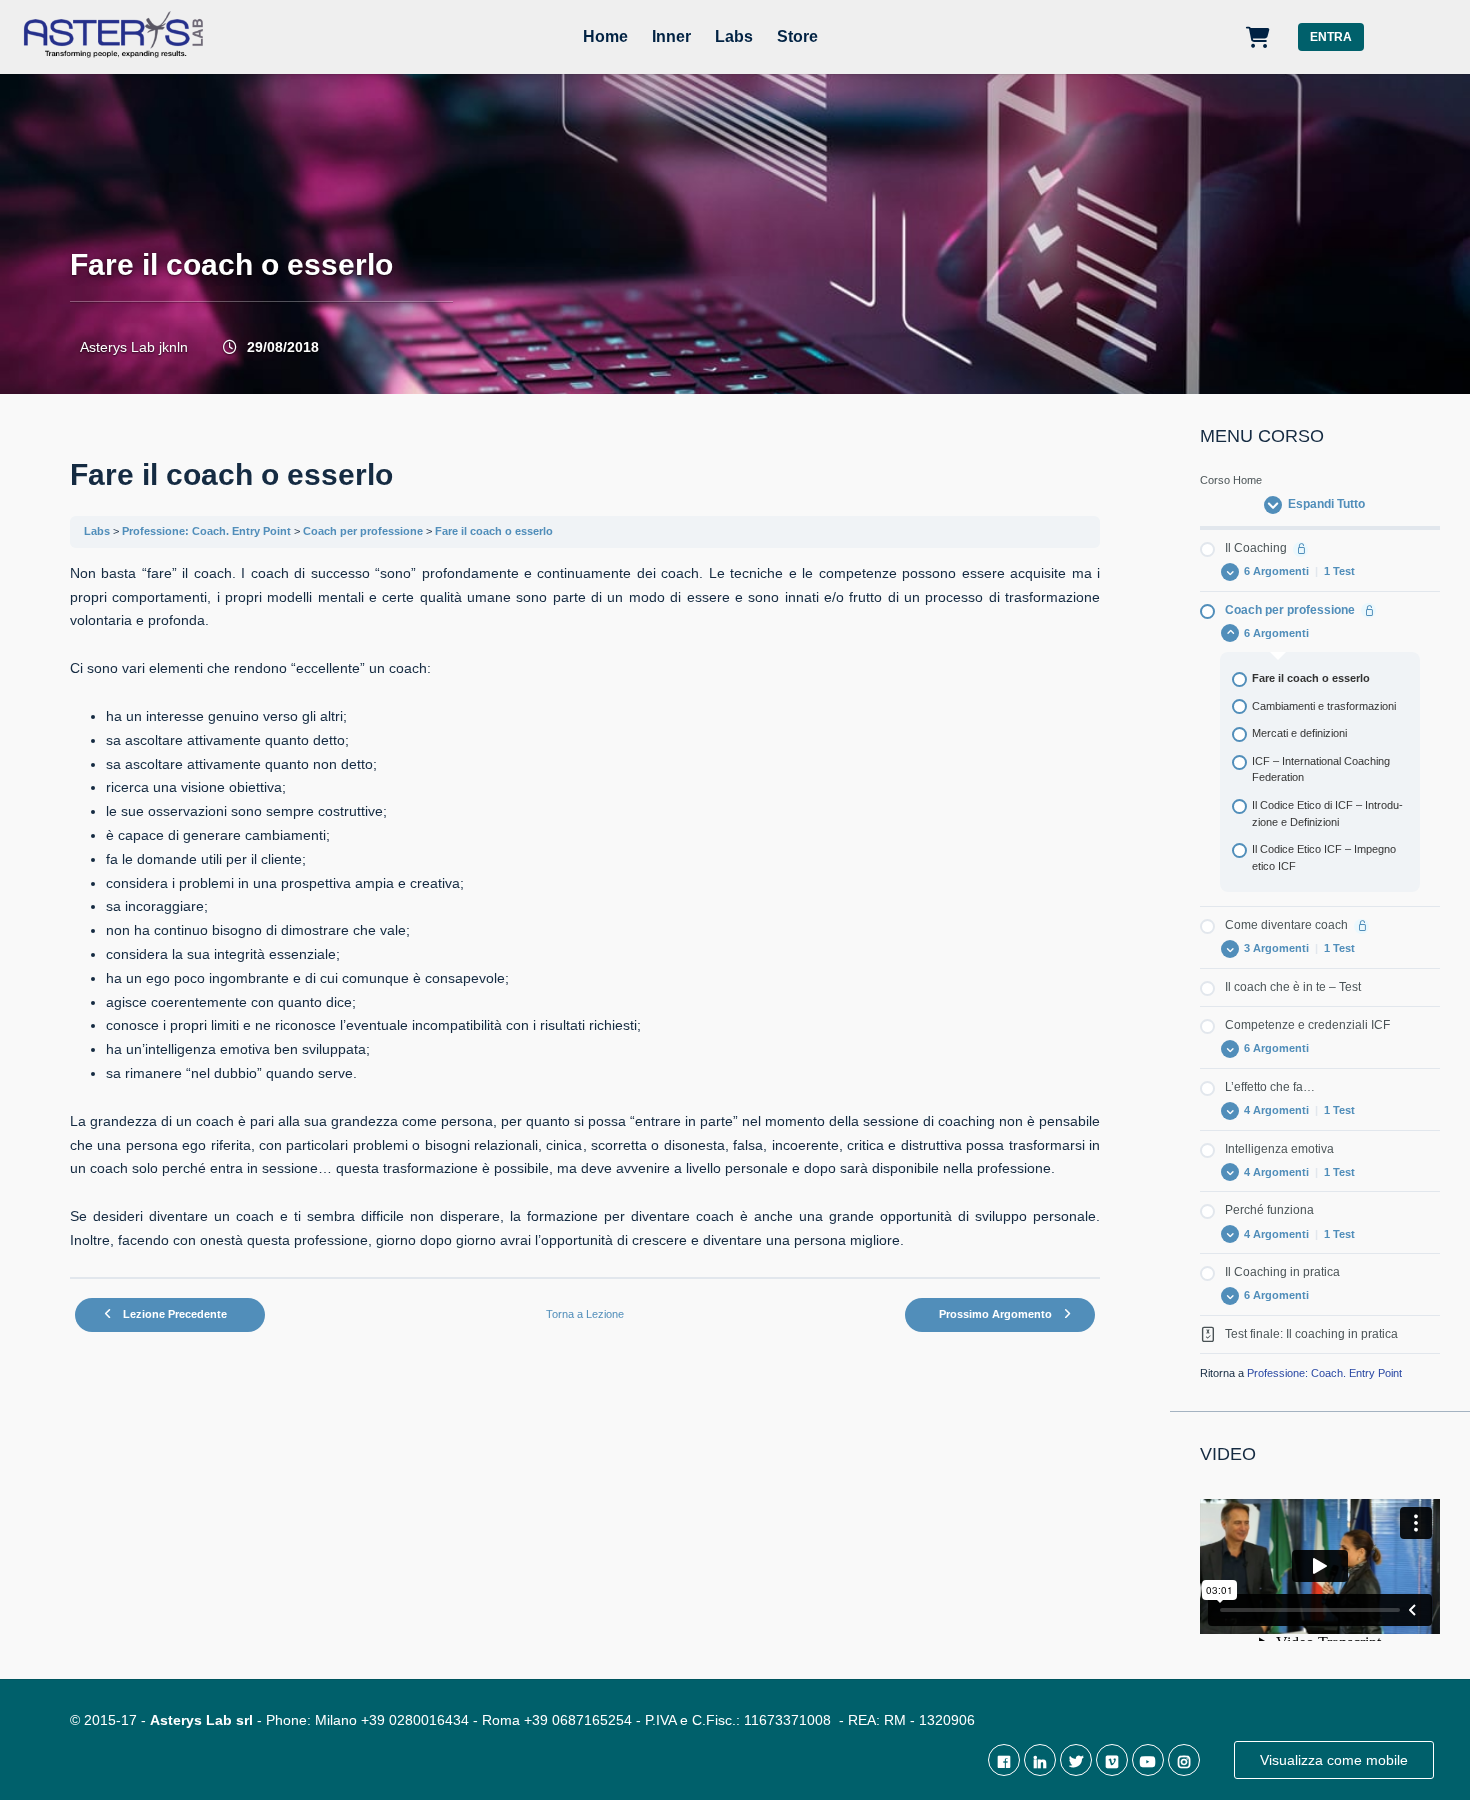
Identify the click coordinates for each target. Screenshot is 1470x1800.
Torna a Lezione (585, 1314)
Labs (734, 37)
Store (797, 37)
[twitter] (1076, 1760)
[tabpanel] (585, 907)
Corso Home (1231, 480)
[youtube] (1148, 1760)
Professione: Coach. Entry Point (206, 531)
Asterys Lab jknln (134, 347)
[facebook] (1004, 1760)
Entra (1331, 37)
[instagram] (1184, 1760)
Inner (671, 37)
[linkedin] (1040, 1760)
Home (605, 37)
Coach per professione (363, 531)
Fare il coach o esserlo (494, 531)
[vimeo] (1112, 1760)
